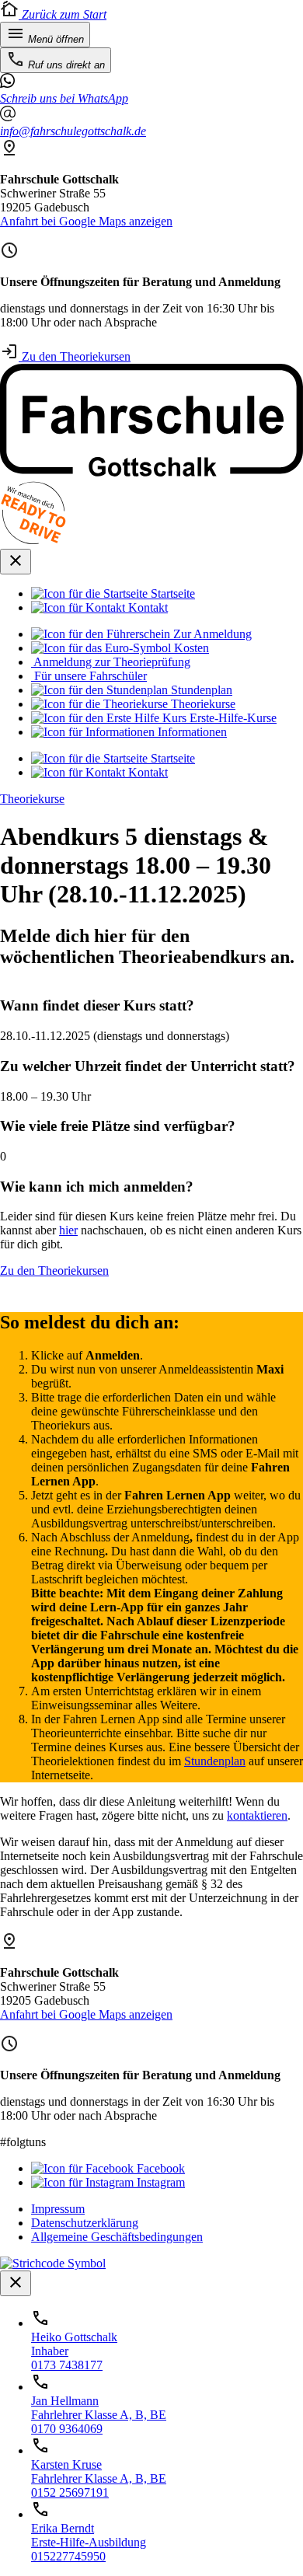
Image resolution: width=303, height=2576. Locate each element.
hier (68, 1230)
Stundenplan (215, 1761)
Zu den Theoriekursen (75, 356)
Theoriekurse (32, 799)
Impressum (58, 2209)
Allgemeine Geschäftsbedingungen (117, 2237)
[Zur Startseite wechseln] (151, 472)
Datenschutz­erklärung (85, 2223)
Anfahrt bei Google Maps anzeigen (86, 221)
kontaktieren (257, 1815)
